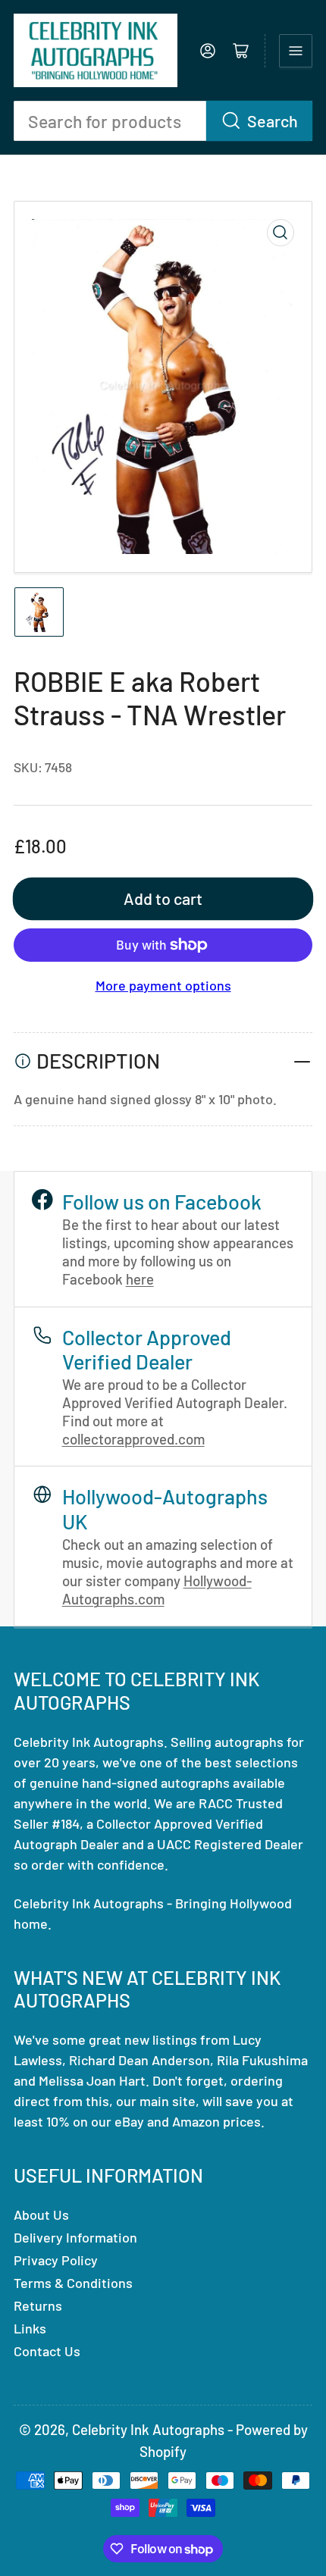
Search (273, 121)
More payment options (163, 985)
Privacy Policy (56, 2260)
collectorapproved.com (133, 1439)
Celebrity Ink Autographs (148, 2429)
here (140, 1279)
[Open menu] (296, 51)
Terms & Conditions (73, 2283)
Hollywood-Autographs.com (157, 1590)
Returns (38, 2305)
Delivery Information (75, 2237)
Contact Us (47, 2351)
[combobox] (163, 121)
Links (30, 2328)
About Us (41, 2214)
